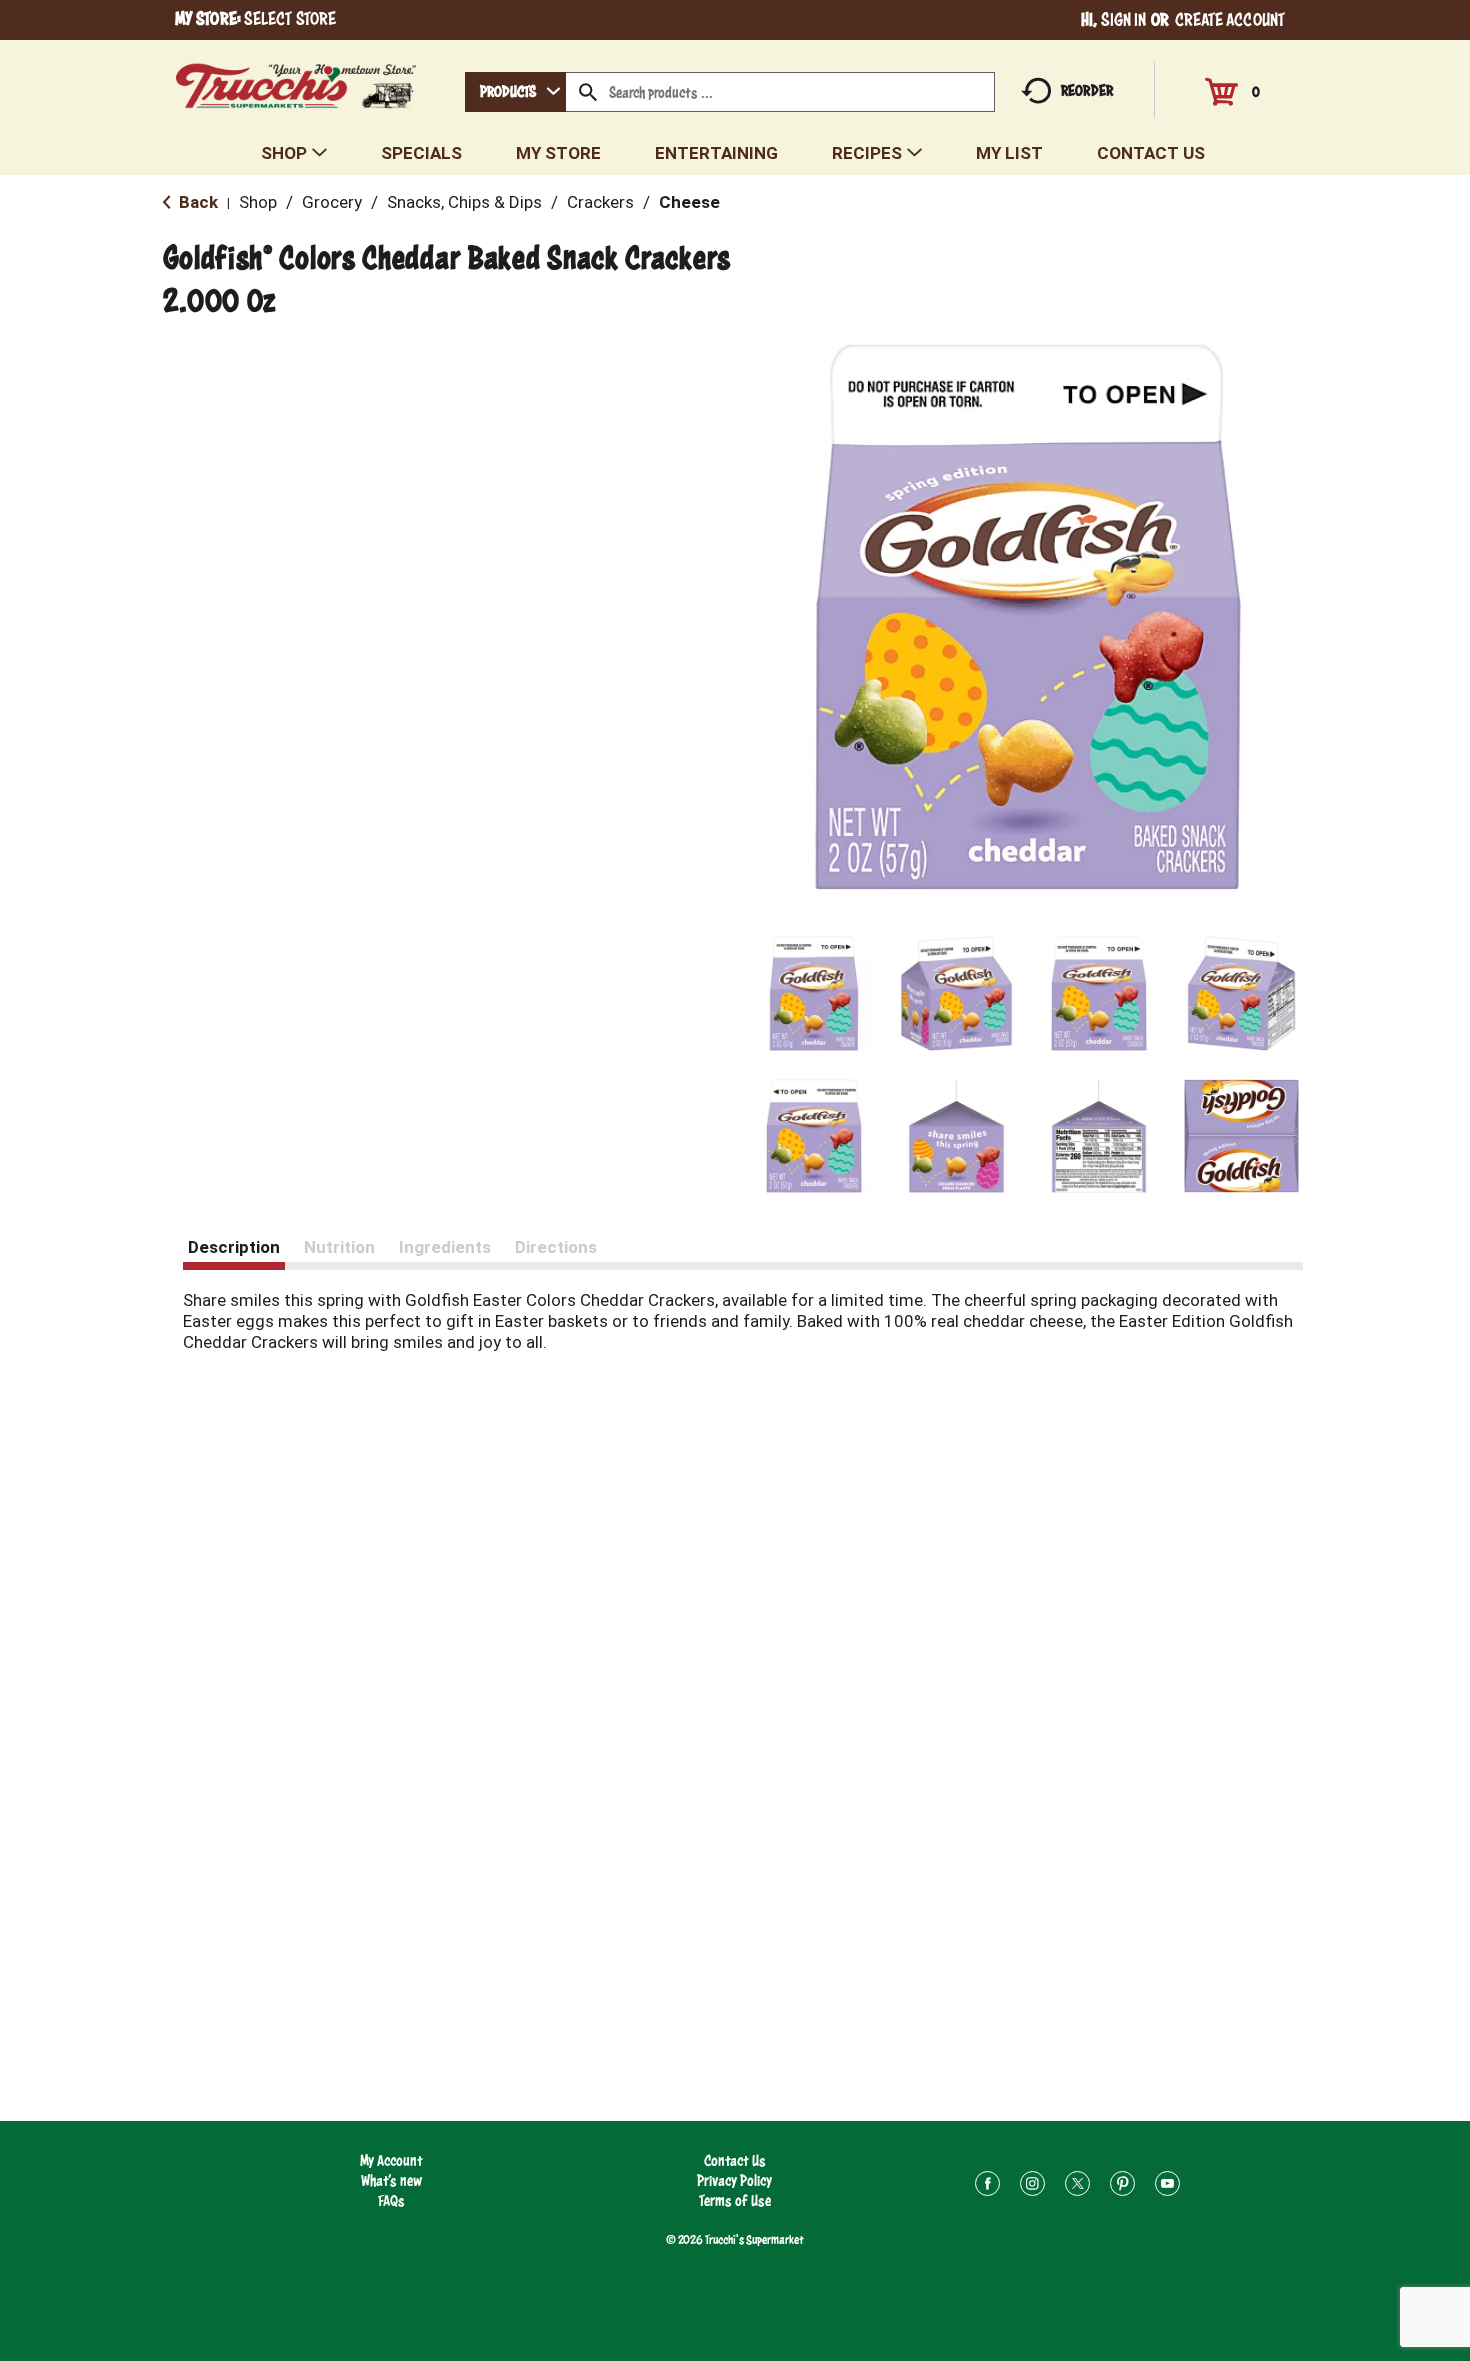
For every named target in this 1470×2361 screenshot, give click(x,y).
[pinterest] (1122, 2186)
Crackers (600, 202)
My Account (391, 2160)
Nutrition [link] (339, 1247)
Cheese (689, 202)
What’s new (391, 2180)
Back (196, 202)
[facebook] (987, 2186)
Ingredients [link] (445, 1247)
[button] (814, 993)
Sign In (1124, 19)
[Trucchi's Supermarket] (296, 80)
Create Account (1230, 19)
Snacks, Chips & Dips (464, 202)
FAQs (391, 2200)
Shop (258, 202)
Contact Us (735, 2160)
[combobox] (515, 92)
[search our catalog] (588, 92)
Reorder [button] (1087, 90)
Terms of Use (735, 2200)
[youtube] (1167, 2186)
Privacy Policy (734, 2180)
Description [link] (234, 1247)
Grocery (332, 202)
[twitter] (1077, 2186)
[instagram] (1032, 2186)
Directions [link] (556, 1247)
